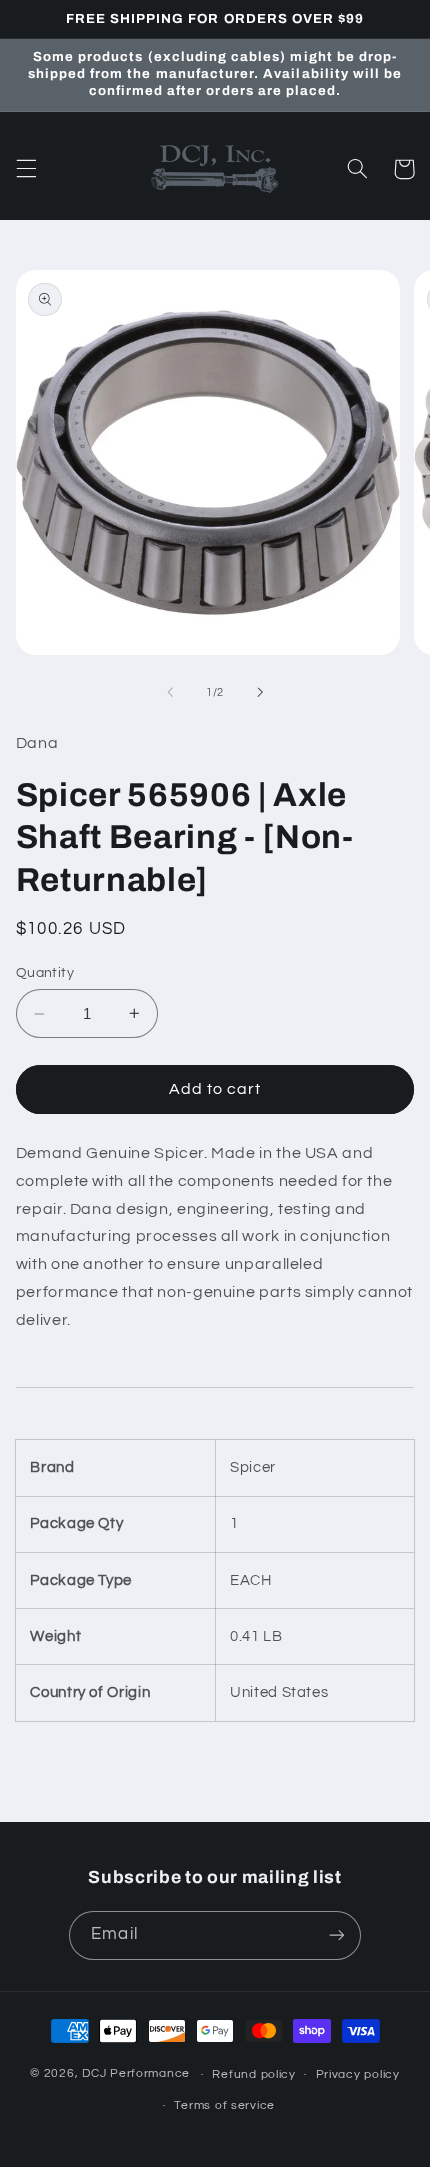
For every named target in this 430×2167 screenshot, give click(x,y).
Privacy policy (358, 2074)
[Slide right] (260, 693)
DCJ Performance (136, 2074)
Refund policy (254, 2074)
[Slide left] (170, 693)
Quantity (45, 973)
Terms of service (224, 2105)
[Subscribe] (336, 1935)
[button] (26, 169)
